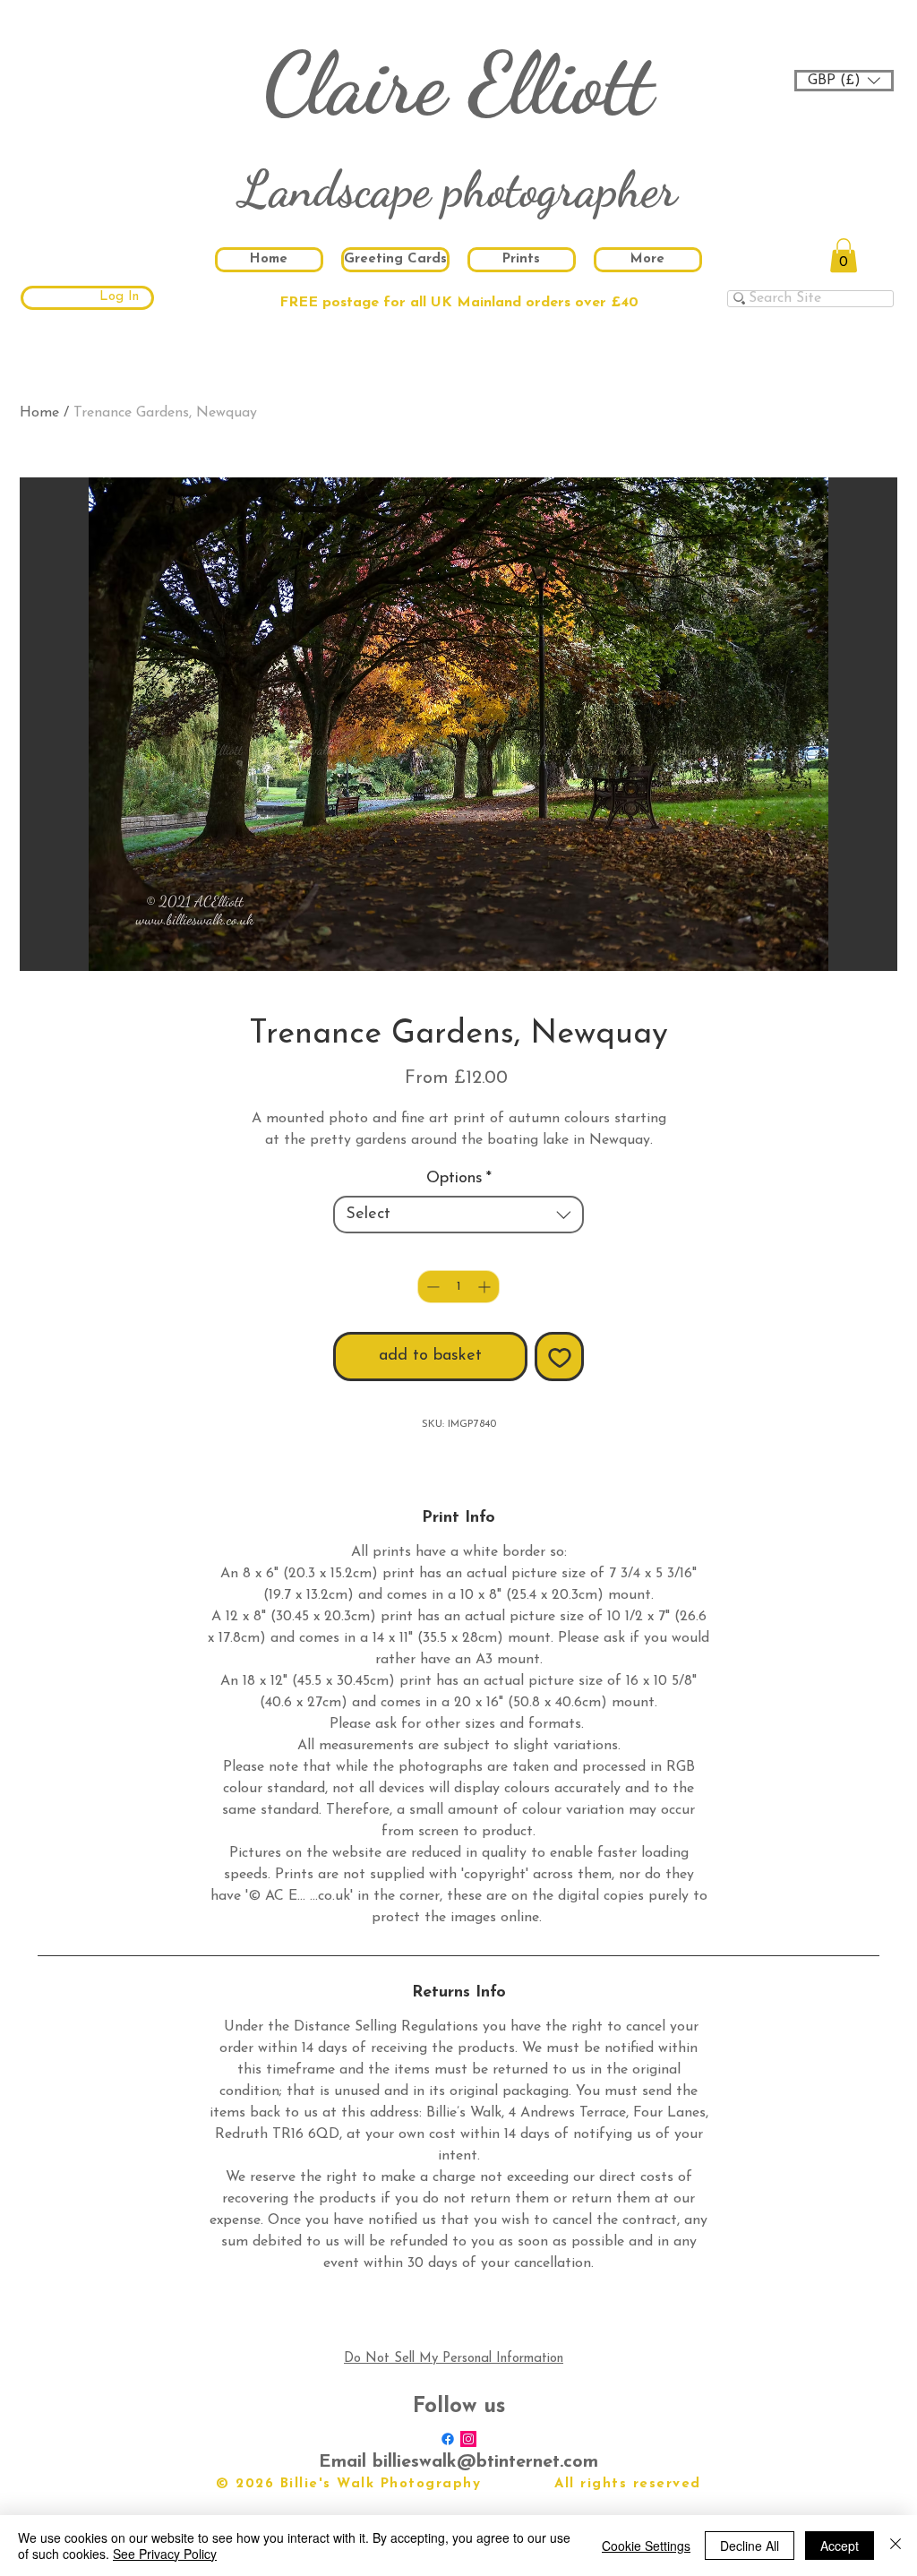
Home (39, 413)
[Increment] (486, 1287)
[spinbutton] (458, 1287)
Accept (840, 2546)
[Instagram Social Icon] (468, 2439)
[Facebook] (448, 2439)
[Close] (896, 2546)
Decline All (750, 2546)
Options (459, 1179)
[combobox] (458, 1215)
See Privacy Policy (165, 2554)
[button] (844, 81)
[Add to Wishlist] (559, 1357)
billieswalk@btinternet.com (485, 2462)
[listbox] (844, 81)
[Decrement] (431, 1287)
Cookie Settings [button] (646, 2546)
